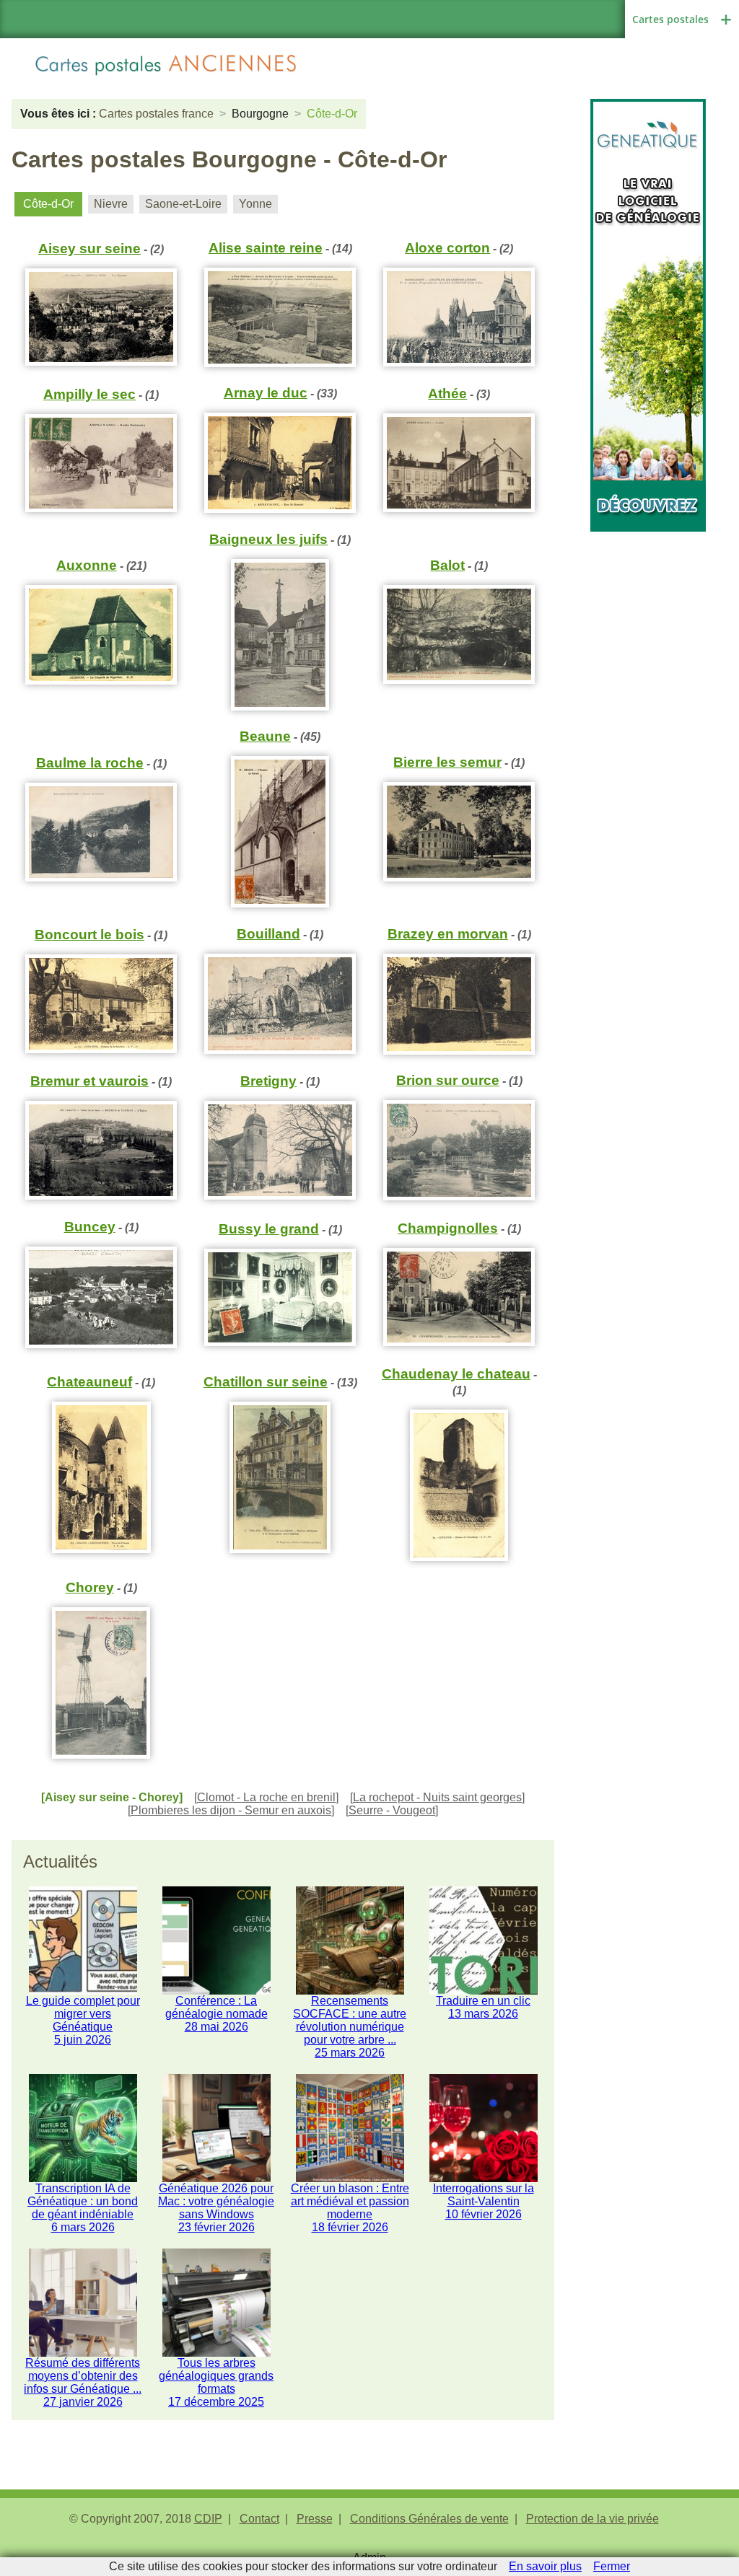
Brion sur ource (448, 1080)
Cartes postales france (156, 114)
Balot (447, 565)
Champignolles (448, 1228)
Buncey (90, 1227)
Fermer (612, 2566)
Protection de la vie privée (592, 2519)
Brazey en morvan (448, 934)
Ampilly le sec (89, 394)
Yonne (255, 204)
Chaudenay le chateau (456, 1374)
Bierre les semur (447, 762)
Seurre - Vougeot (392, 1810)
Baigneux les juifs (268, 539)
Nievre (111, 204)
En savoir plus (545, 2566)
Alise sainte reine (266, 248)
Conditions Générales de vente (429, 2519)
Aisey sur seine (89, 249)
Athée (447, 394)
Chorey (90, 1587)
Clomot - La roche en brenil (266, 1797)
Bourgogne (260, 114)
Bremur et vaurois (89, 1081)
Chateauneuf (89, 1382)
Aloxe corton (447, 248)
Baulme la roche (90, 763)
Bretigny (268, 1081)
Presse (315, 2519)
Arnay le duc (266, 393)
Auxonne (87, 565)
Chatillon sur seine (266, 1382)
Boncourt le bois (89, 935)
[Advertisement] (648, 748)
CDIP (208, 2519)
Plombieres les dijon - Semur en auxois (231, 1810)
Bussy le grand (269, 1229)
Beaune (265, 736)
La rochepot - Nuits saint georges (437, 1797)
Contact (259, 2519)
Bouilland (268, 934)
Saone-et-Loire (183, 204)
